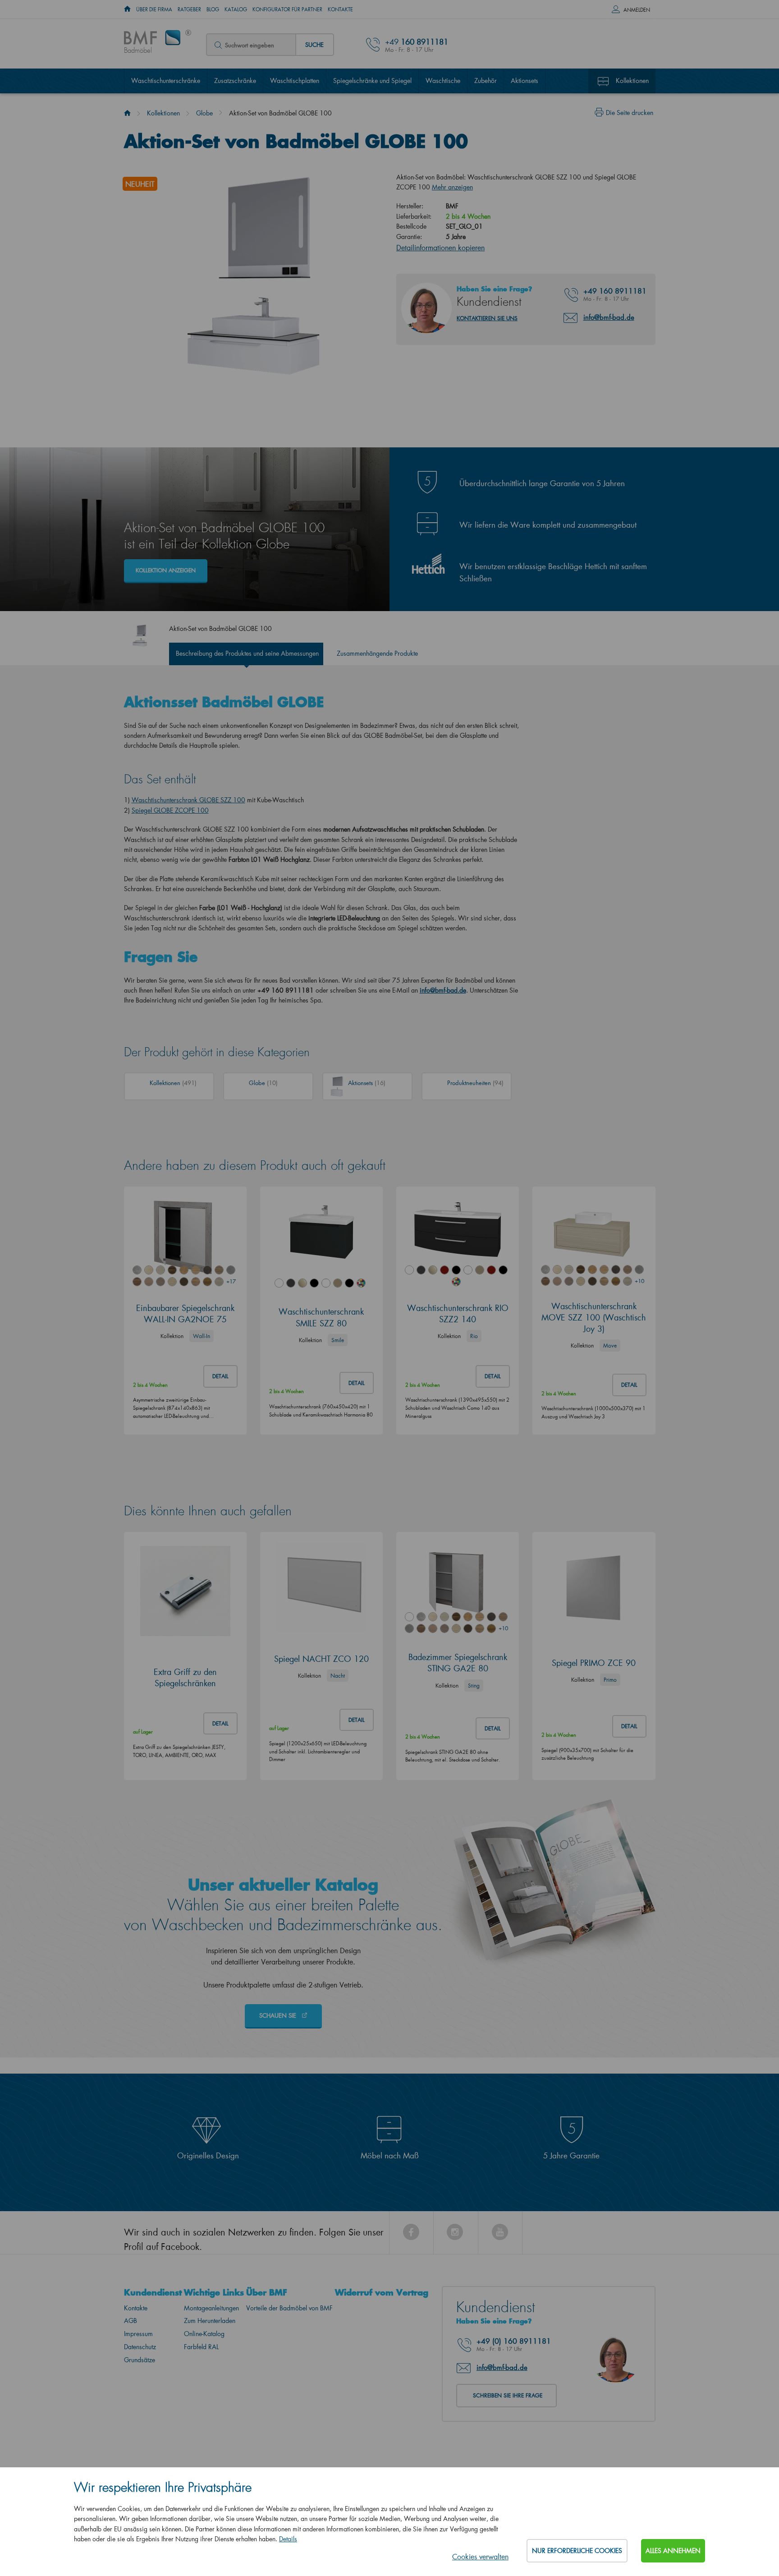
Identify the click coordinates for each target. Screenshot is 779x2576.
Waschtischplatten (295, 80)
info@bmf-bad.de (609, 317)
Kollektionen (632, 80)
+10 (639, 1281)
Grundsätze (140, 2360)
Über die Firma (154, 9)
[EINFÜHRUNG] (127, 9)
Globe (204, 113)
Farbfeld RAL (201, 2347)
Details (288, 2539)
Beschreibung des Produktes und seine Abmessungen (247, 653)
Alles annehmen (673, 2551)
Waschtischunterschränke (166, 80)
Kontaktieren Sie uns (487, 318)
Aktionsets (525, 80)
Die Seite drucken (630, 113)
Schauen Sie (279, 2015)
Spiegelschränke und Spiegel (372, 80)
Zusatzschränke (235, 80)
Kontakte (340, 9)
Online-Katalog (204, 2334)
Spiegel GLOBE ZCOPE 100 (170, 810)
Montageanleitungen (211, 2308)
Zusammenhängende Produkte (377, 653)
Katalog (236, 9)
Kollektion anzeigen (166, 570)
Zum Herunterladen (210, 2321)
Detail (220, 1376)
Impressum (138, 2334)
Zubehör (486, 80)
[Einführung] (127, 113)
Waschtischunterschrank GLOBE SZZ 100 (188, 800)
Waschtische (443, 80)
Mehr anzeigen (452, 187)
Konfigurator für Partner (287, 9)
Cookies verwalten (480, 2556)
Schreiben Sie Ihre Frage (508, 2395)
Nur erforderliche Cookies (577, 2551)
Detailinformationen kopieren (440, 247)
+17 (231, 1281)
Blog (213, 9)
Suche (314, 44)
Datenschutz (140, 2347)
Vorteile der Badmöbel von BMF (289, 2308)
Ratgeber (189, 9)
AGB (131, 2321)
